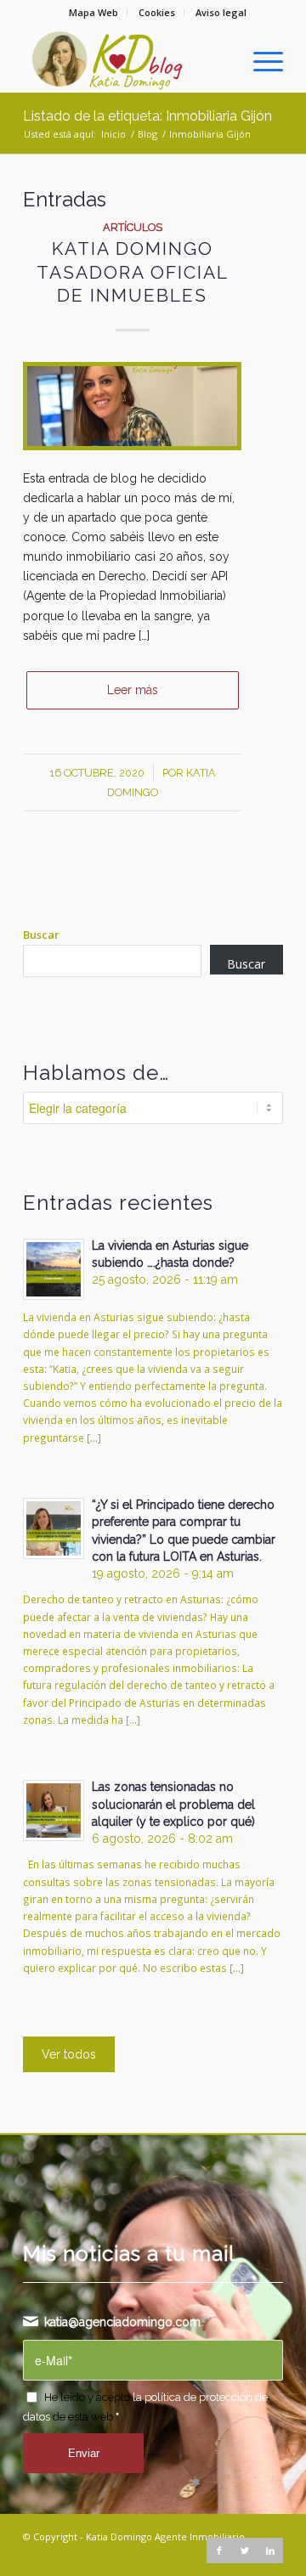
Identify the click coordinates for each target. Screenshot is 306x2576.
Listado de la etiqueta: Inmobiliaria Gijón (147, 116)
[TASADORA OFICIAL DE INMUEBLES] (132, 406)
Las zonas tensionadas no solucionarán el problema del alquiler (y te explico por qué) (173, 1804)
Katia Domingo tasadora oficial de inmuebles (133, 272)
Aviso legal (221, 12)
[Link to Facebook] (219, 2551)
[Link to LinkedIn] (270, 2551)
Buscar (41, 935)
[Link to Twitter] (245, 2551)
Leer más (133, 690)
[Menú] (260, 59)
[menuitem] (94, 13)
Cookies (157, 12)
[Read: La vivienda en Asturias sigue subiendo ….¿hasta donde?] (54, 1269)
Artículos (133, 227)
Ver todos (69, 2054)
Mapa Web (93, 12)
